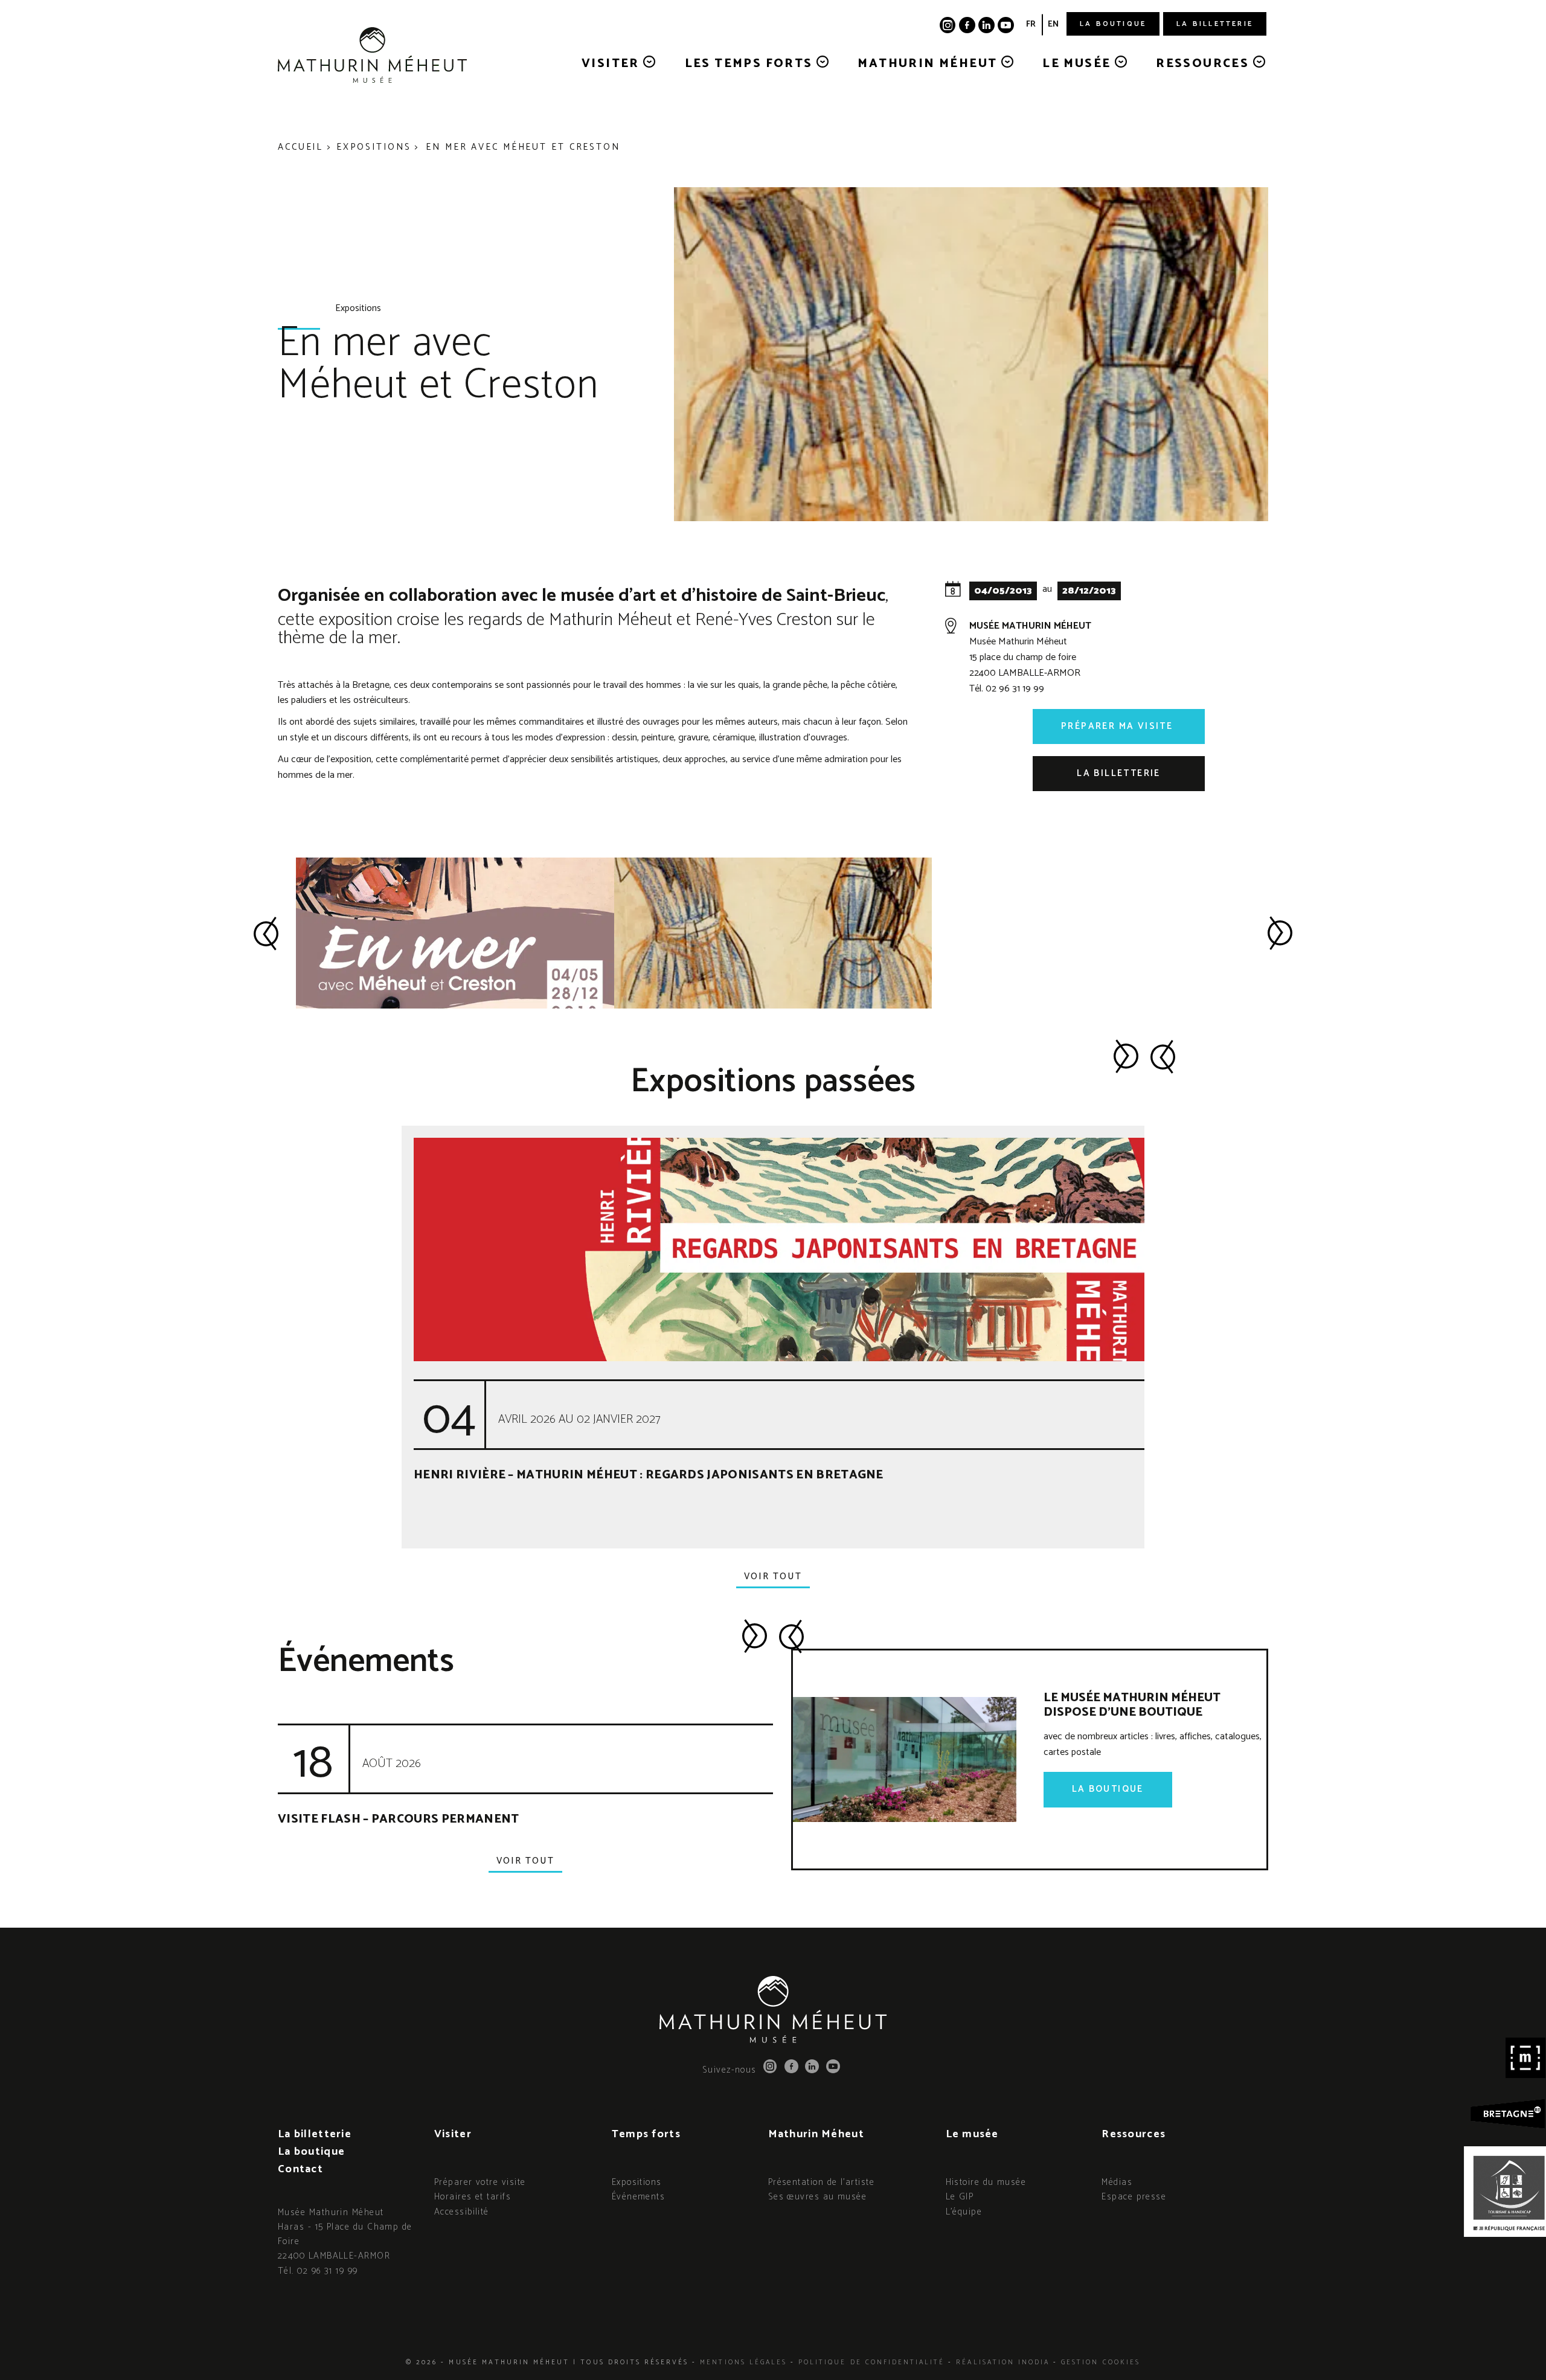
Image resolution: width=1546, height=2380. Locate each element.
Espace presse (1134, 2197)
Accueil (300, 147)
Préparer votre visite (480, 2182)
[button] (266, 933)
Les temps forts (751, 64)
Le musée (1079, 64)
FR (1031, 24)
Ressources (1204, 64)
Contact (300, 2169)
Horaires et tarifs (473, 2197)
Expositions (374, 147)
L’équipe (964, 2212)
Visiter (612, 64)
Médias (1117, 2182)
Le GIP (960, 2197)
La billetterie (1215, 24)
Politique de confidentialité (871, 2362)
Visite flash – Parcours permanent (399, 1819)
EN (1053, 24)
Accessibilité (462, 2212)
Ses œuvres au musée (818, 2197)
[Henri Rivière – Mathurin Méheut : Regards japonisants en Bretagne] (850, 1249)
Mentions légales (743, 2362)
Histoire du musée (986, 2182)
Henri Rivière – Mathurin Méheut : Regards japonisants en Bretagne (649, 1475)
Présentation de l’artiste (821, 2182)
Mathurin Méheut (929, 64)
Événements (639, 2197)
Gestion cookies (1101, 2362)
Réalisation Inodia (1003, 2362)
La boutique (1113, 24)
